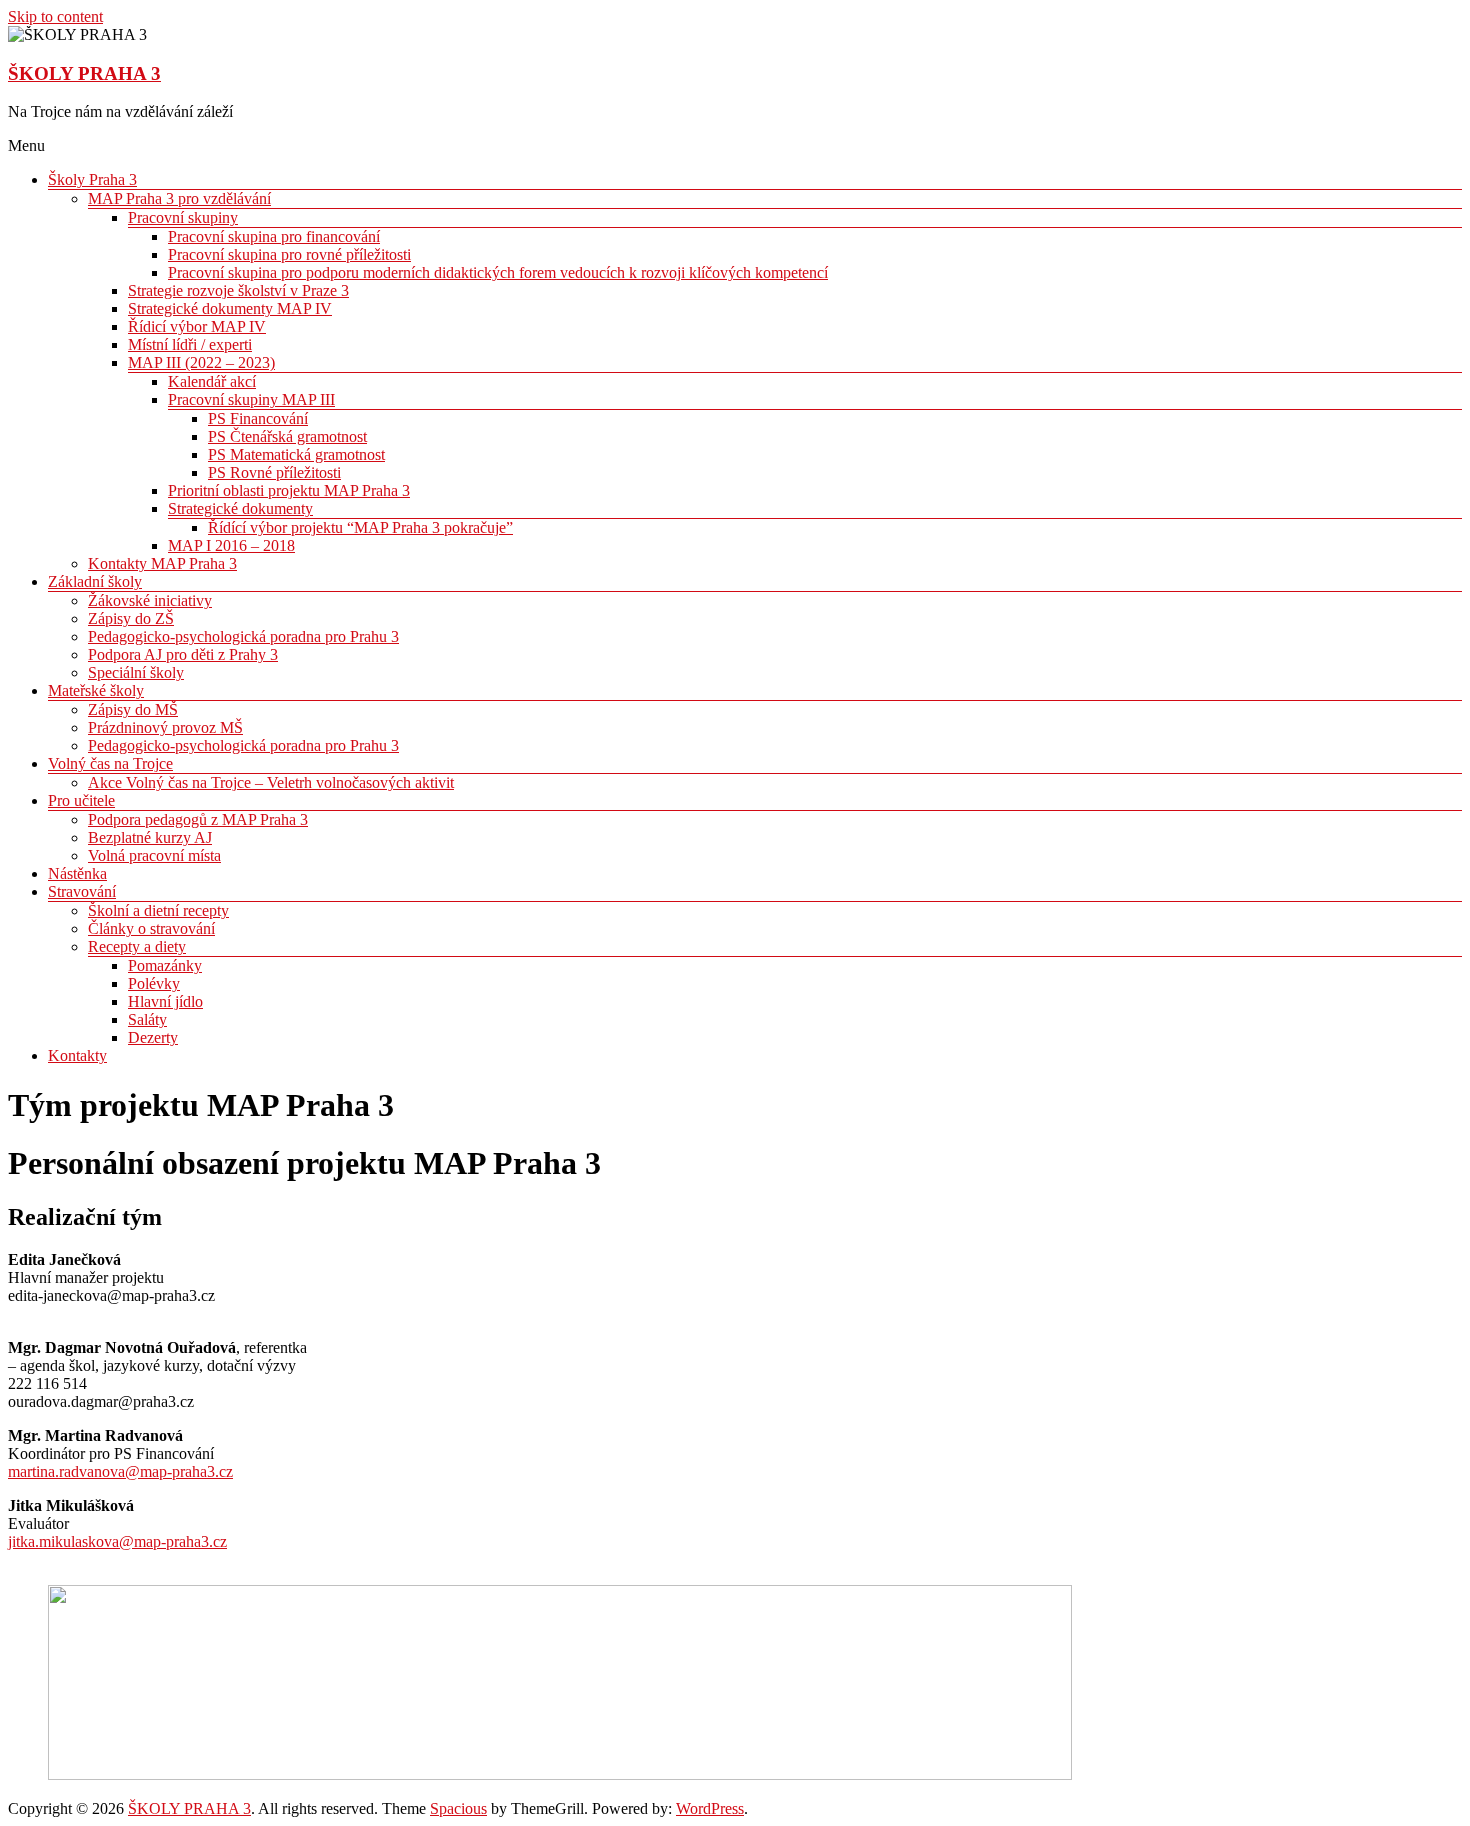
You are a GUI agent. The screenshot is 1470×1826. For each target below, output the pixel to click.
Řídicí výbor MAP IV (197, 326)
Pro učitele (81, 800)
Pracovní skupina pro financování (274, 236)
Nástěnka (77, 873)
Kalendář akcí (212, 381)
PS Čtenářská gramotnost (287, 436)
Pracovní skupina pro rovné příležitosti (289, 254)
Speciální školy (136, 672)
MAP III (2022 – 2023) (201, 362)
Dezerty (153, 1037)
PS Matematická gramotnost (296, 454)
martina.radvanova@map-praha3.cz (120, 1471)
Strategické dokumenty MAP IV (230, 308)
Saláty (147, 1019)
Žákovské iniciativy (150, 600)
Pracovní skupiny (183, 217)
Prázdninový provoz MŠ (165, 727)
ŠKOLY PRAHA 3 (84, 73)
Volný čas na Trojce (110, 763)
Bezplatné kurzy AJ (150, 837)
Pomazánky (165, 965)
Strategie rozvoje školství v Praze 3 (238, 290)
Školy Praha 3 (92, 179)
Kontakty (77, 1055)
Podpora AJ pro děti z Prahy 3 (183, 654)
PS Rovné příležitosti (274, 472)
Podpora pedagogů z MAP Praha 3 (198, 819)
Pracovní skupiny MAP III (251, 399)
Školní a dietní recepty (158, 910)
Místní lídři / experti (190, 344)
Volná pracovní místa (154, 855)
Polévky (154, 983)
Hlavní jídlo (165, 1001)
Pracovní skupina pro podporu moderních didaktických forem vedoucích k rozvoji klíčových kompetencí (498, 272)
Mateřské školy (96, 690)
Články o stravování (151, 928)
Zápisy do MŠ (133, 709)
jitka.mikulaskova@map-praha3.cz (117, 1541)
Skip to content (55, 16)
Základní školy (95, 581)
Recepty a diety (137, 946)
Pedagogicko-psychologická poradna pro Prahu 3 (243, 636)
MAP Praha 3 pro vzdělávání (179, 198)
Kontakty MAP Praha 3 (162, 563)
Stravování (82, 891)
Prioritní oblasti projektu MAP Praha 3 (289, 490)
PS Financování (258, 418)
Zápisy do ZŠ (131, 618)
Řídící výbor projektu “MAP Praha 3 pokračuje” (360, 527)
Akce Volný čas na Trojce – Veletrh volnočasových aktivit (271, 782)
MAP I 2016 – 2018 (231, 545)
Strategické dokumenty (240, 508)
